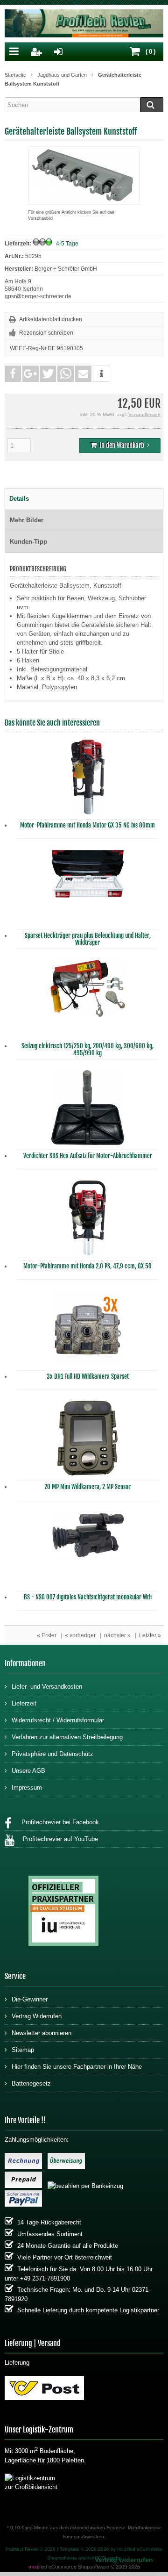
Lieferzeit (24, 1703)
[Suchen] (152, 105)
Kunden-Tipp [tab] (28, 542)
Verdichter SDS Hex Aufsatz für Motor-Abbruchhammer (88, 1156)
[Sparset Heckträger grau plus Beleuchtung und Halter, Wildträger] (88, 890)
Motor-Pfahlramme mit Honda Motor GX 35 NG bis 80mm (87, 825)
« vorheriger (80, 1635)
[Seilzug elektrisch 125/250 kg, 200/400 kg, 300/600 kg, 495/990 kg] (88, 1000)
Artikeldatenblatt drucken (51, 319)
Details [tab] (19, 499)
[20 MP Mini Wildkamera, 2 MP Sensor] (88, 1440)
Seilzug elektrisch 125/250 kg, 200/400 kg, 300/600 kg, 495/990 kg (87, 1049)
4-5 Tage (67, 244)
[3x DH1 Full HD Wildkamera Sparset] (88, 1331)
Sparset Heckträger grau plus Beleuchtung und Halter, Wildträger (88, 939)
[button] (13, 374)
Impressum (27, 1788)
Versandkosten (144, 414)
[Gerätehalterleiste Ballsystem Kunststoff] (84, 200)
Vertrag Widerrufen (37, 2016)
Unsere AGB (28, 1771)
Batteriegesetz (31, 2083)
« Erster (47, 1635)
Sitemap (23, 2050)
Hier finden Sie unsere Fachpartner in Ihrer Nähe (77, 2067)
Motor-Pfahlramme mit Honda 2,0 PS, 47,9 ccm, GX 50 (87, 1266)
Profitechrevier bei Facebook (57, 1822)
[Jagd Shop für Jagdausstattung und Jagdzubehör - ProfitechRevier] (84, 25)
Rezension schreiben (46, 333)
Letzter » (150, 1635)
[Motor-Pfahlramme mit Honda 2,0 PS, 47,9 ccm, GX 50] (88, 1220)
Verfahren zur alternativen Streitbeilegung (67, 1737)
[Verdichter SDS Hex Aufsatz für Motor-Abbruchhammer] (88, 1110)
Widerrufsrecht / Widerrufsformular (58, 1720)
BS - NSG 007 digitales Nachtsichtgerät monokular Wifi (88, 1597)
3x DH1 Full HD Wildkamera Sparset (88, 1376)
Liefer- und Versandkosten (47, 1687)
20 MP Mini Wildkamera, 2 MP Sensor (87, 1487)
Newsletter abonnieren (42, 2033)
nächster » (117, 1635)
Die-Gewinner (30, 1999)
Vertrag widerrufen (124, 2560)
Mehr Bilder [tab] (27, 520)
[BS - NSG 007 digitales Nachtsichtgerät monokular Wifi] (88, 1551)
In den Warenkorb (120, 446)
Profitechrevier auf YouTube (59, 1839)
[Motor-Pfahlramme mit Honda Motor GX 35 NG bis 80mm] (88, 779)
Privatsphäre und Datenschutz (52, 1754)
